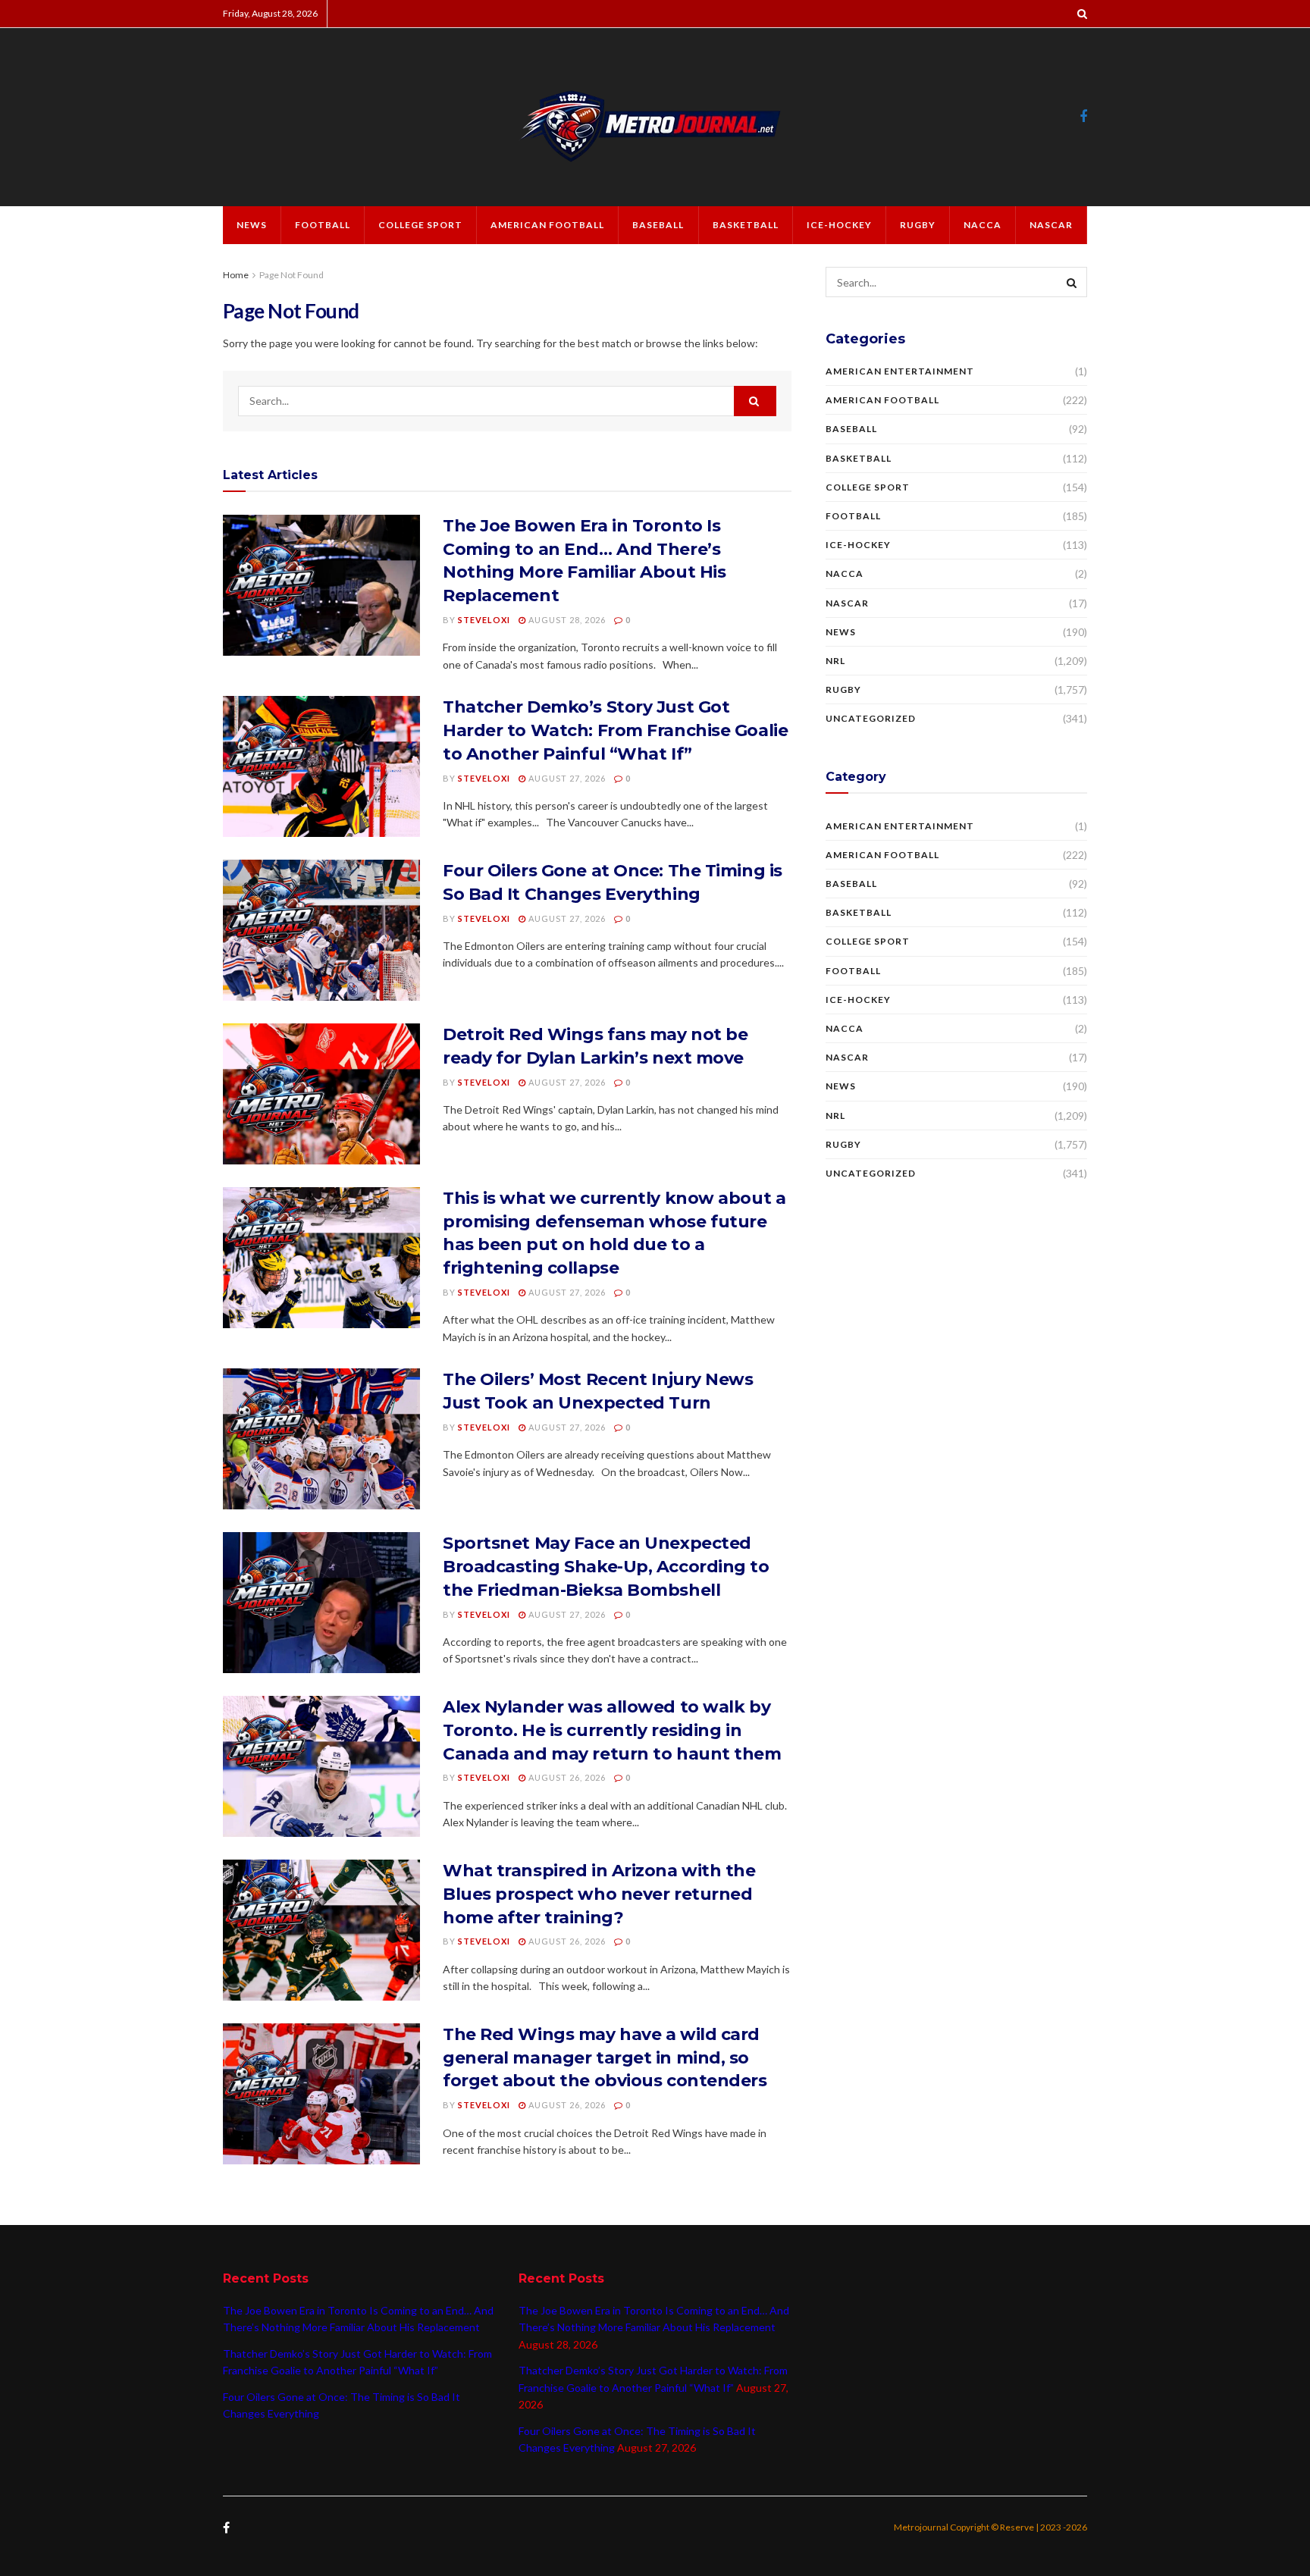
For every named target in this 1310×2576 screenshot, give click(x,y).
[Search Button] (755, 401)
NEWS (252, 225)
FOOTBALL (323, 225)
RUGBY (918, 225)
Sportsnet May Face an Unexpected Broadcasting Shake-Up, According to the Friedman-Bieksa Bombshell (606, 1567)
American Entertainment (900, 371)
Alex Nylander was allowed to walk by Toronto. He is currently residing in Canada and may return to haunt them (612, 1730)
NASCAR (1051, 225)
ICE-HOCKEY (839, 225)
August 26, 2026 (566, 1777)
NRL (835, 661)
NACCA (982, 225)
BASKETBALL (746, 225)
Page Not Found (291, 275)
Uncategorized (871, 718)
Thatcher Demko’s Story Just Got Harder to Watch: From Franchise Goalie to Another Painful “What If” (615, 730)
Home (236, 275)
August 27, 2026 (566, 778)
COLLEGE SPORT (420, 225)
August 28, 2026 (566, 620)
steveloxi (484, 620)
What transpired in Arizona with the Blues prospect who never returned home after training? (599, 1894)
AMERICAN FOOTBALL (547, 225)
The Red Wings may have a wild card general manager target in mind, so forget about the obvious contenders (605, 2058)
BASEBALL (658, 225)
